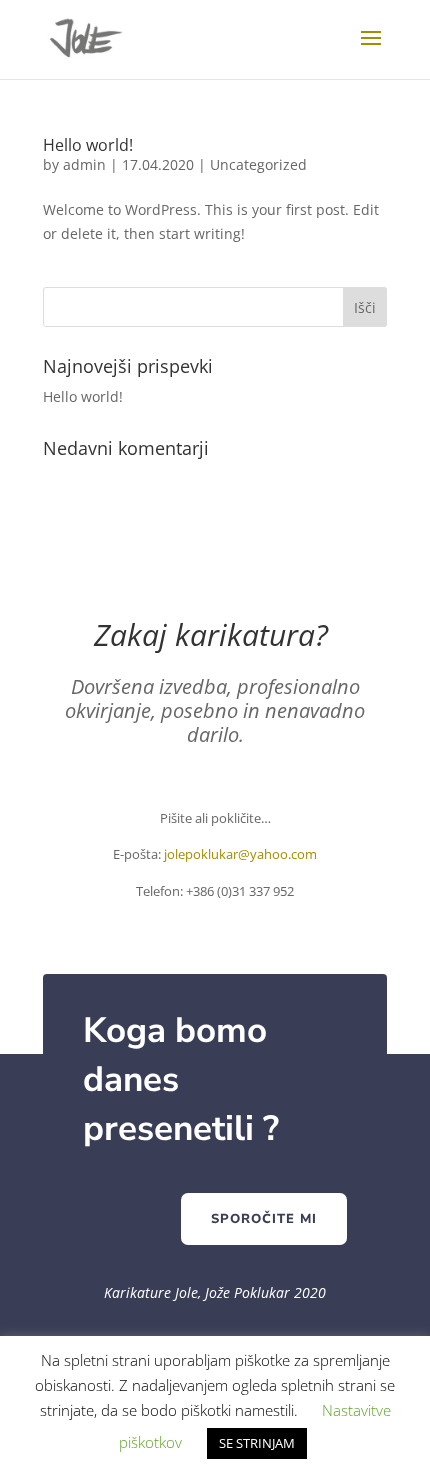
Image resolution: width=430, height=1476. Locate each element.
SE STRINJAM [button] (257, 1443)
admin (84, 164)
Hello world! (88, 145)
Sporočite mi (264, 1219)
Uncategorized (258, 164)
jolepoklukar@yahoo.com (240, 854)
